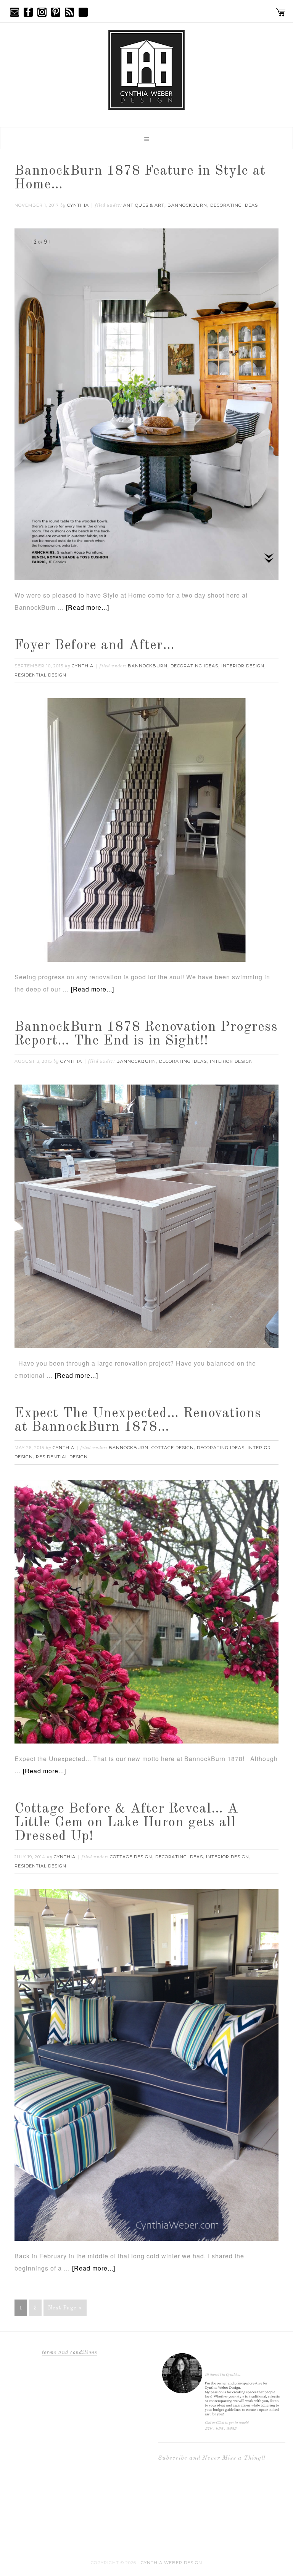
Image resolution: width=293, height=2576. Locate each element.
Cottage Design (173, 1448)
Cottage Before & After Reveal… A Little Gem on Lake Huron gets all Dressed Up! (126, 1823)
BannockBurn (187, 205)
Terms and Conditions (70, 2353)
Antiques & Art (144, 205)
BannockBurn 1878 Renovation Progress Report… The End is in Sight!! (146, 1034)
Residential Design (40, 675)
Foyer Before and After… (95, 646)
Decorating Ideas (234, 205)
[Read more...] (88, 607)
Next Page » (65, 2308)
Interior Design (243, 666)
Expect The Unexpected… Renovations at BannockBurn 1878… (138, 1421)
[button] (146, 138)
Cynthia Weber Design (171, 2563)
